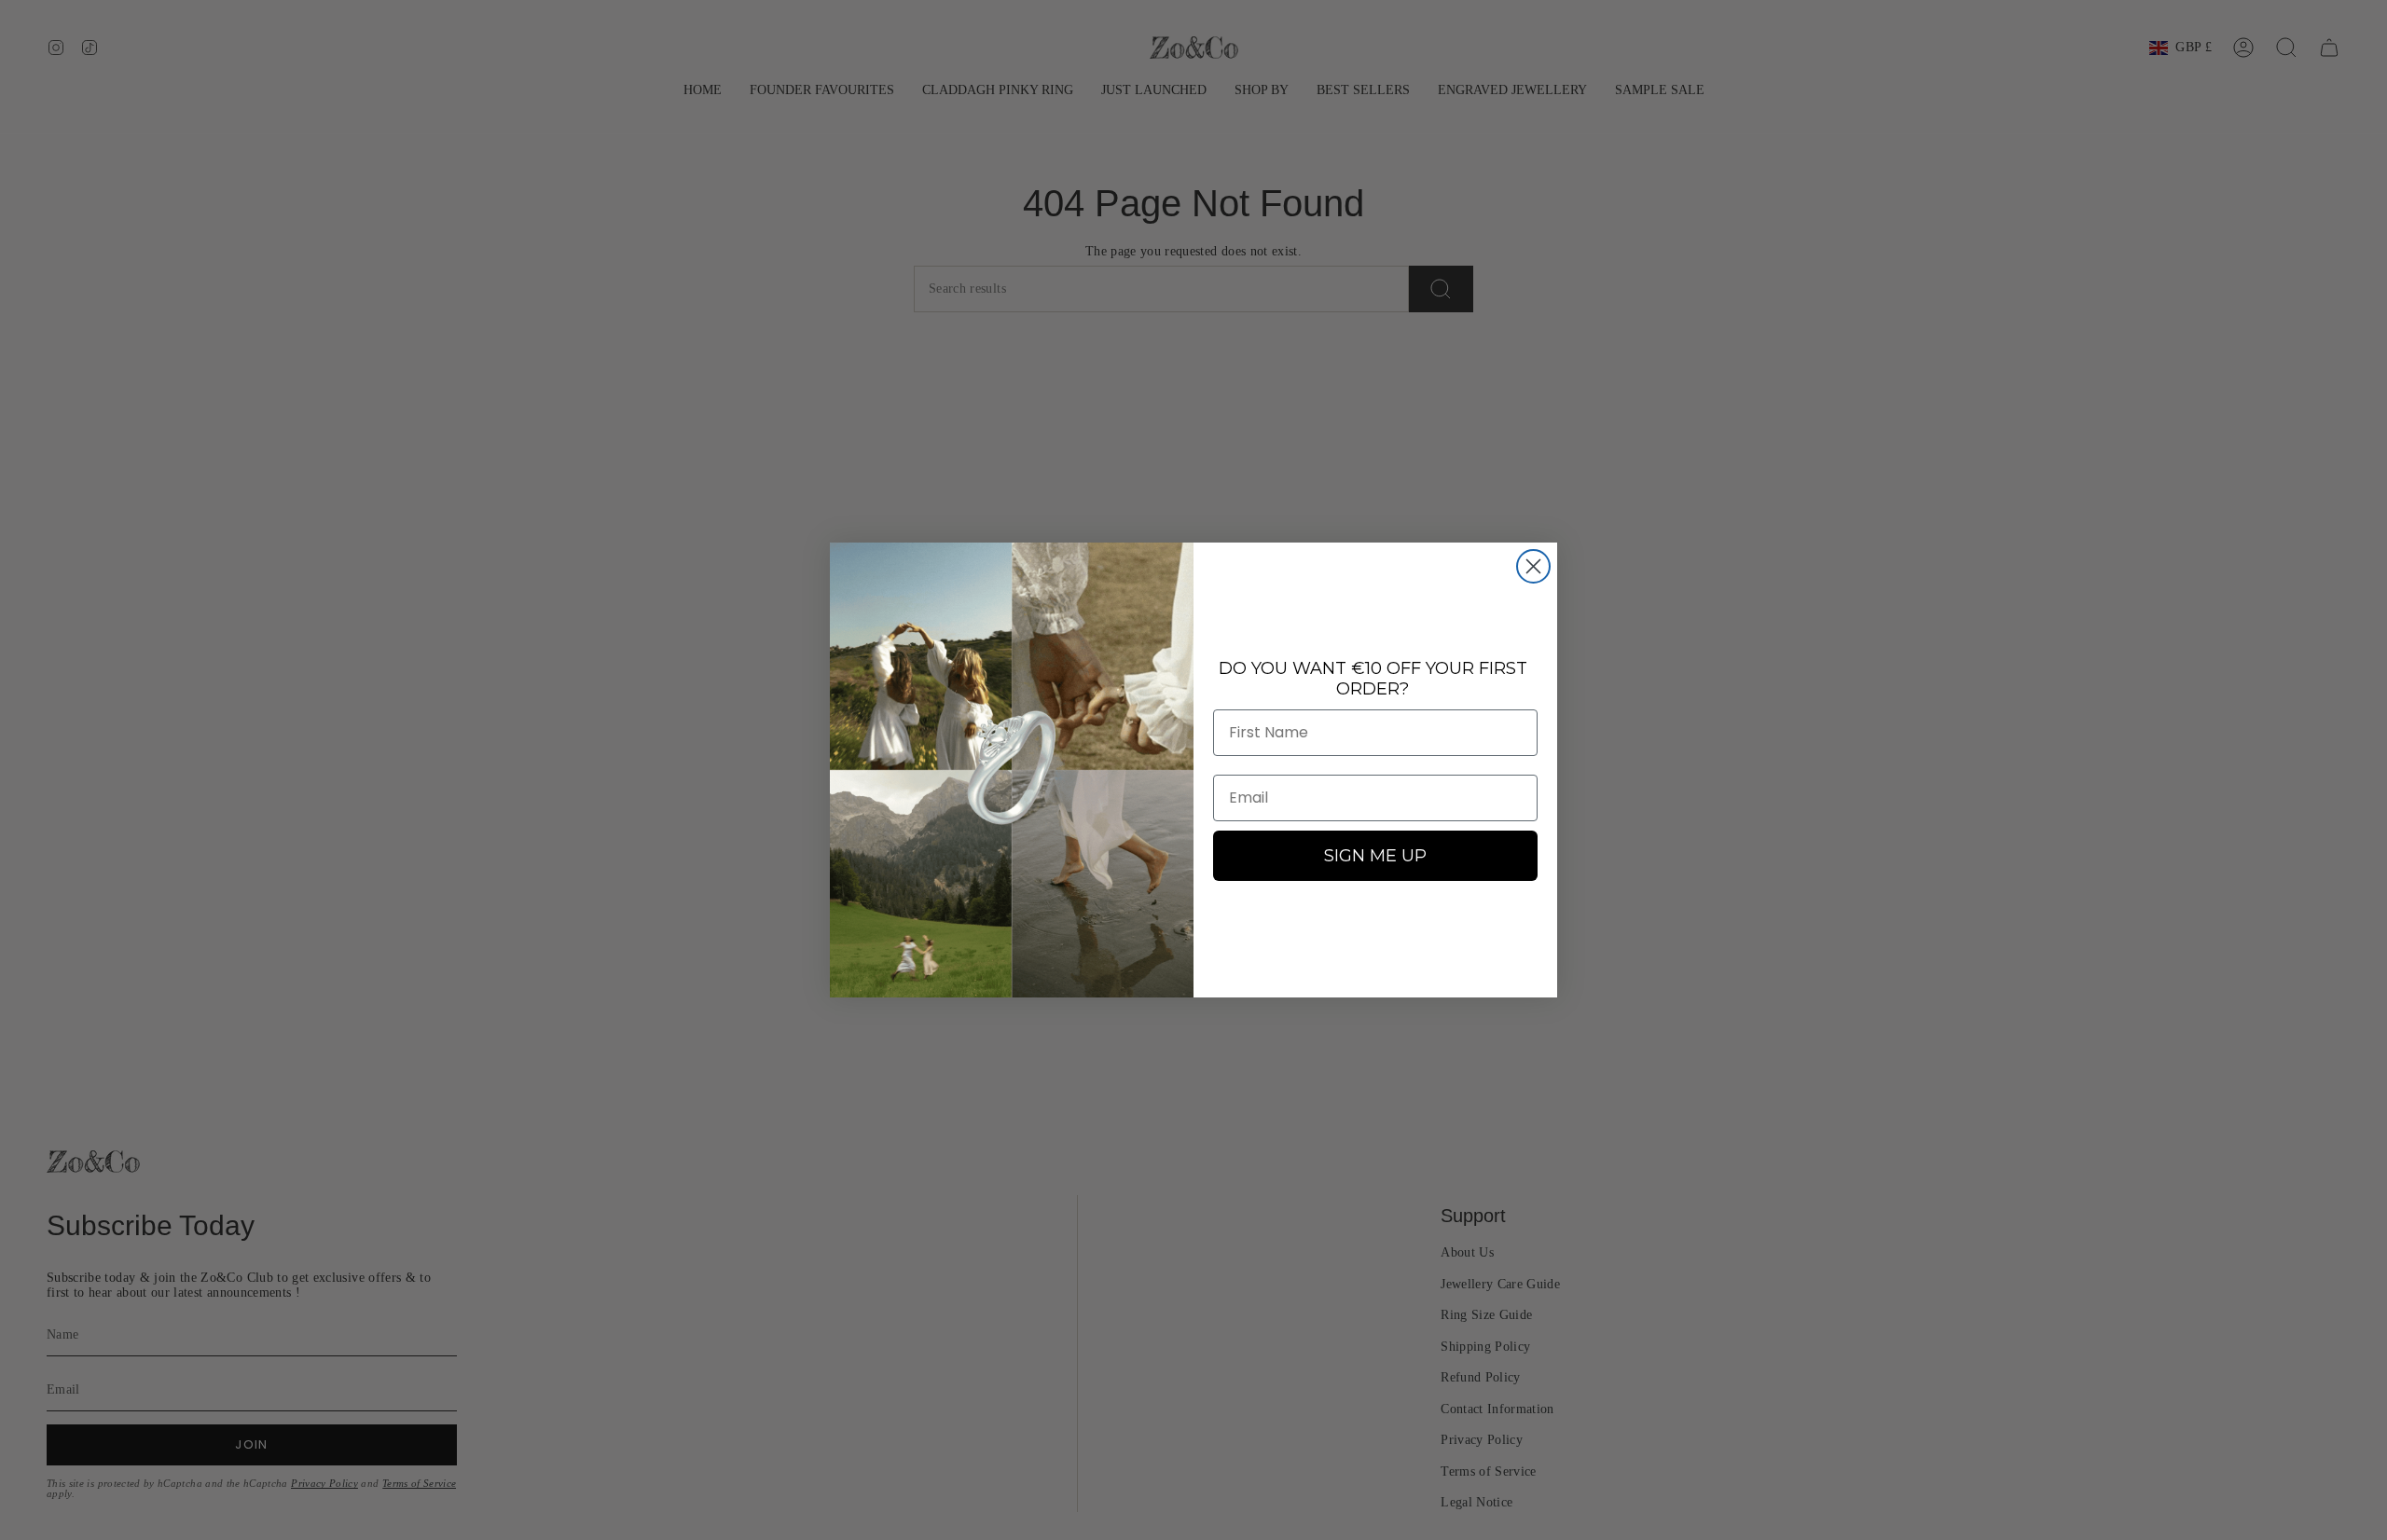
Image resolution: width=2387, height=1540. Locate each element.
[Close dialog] (1533, 566)
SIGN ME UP (1375, 856)
